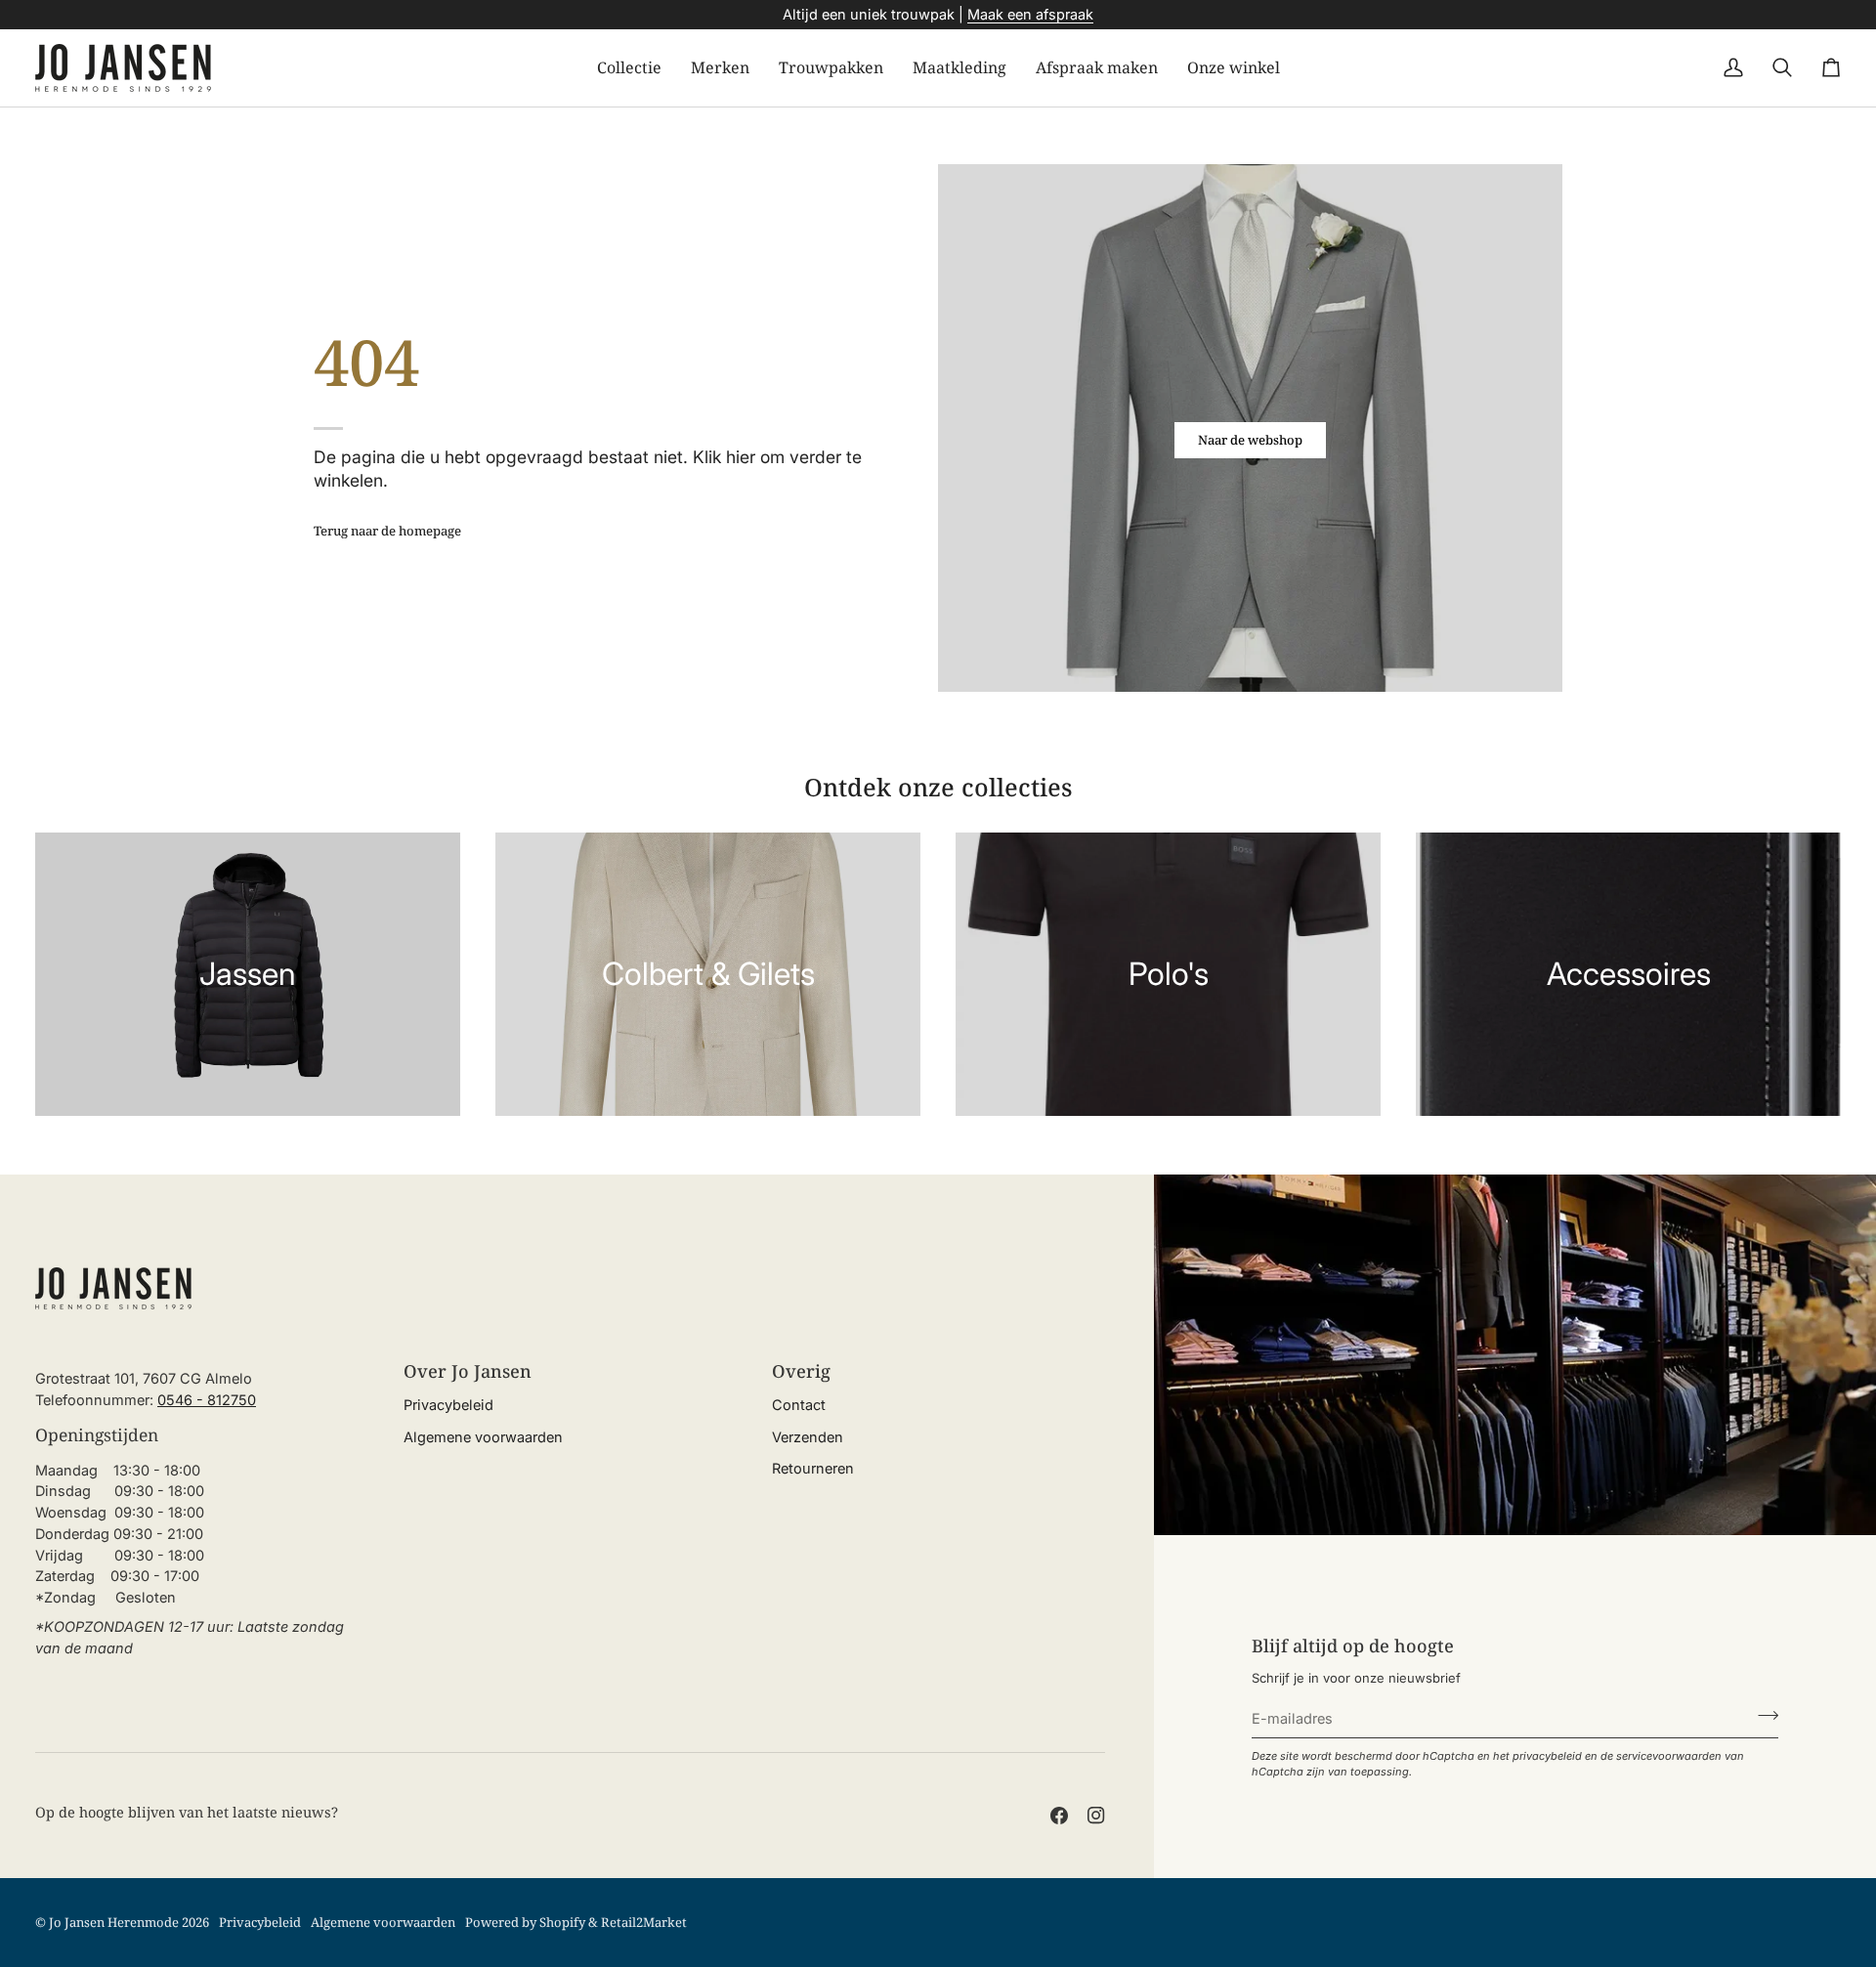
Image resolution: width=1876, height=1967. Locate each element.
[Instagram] (1096, 1816)
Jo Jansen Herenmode (114, 1922)
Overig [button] (801, 1371)
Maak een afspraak (1030, 14)
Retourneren (813, 1468)
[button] (629, 68)
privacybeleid (1547, 1756)
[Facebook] (1059, 1816)
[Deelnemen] (1762, 1716)
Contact (799, 1405)
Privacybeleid (448, 1405)
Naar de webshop (1250, 440)
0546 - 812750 (207, 1400)
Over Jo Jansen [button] (468, 1371)
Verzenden (808, 1437)
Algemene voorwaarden (483, 1437)
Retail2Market (644, 1922)
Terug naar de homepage (387, 531)
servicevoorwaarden (1669, 1756)
